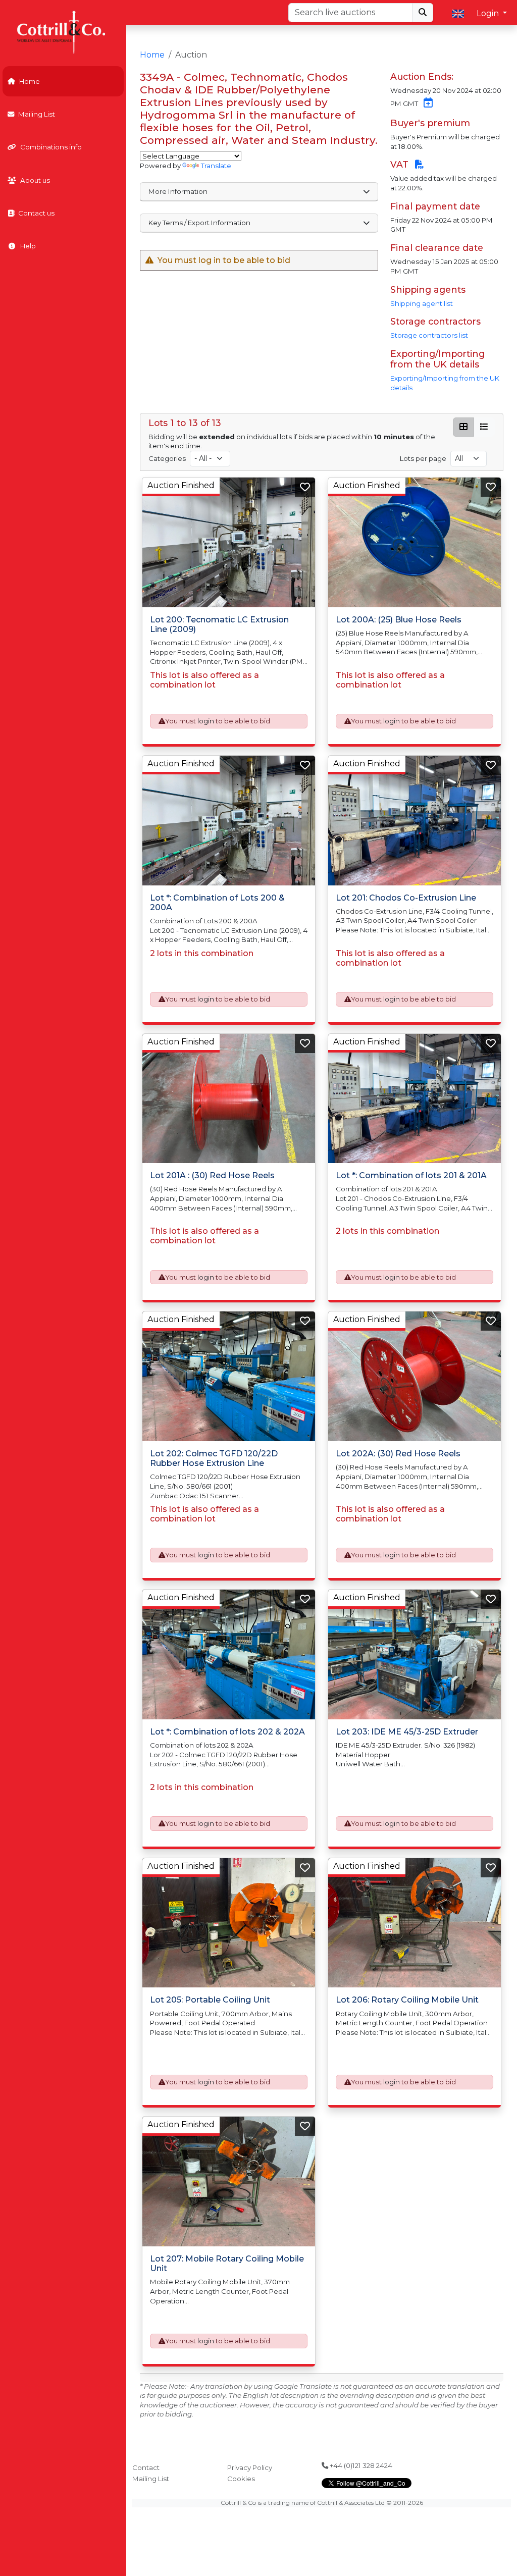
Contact (146, 2467)
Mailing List (37, 114)
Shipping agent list (422, 303)
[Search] (423, 13)
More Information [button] (178, 191)
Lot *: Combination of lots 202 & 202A (227, 1732)
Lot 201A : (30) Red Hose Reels (212, 1175)
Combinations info (51, 147)
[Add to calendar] (426, 103)
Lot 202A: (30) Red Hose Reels (398, 1454)
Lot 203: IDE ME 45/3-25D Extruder (407, 1732)
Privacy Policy (250, 2467)
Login (489, 13)
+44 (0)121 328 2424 (360, 2465)
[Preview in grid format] (463, 427)
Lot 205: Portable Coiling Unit (210, 2000)
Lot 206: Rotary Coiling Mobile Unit (407, 2000)
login (206, 721)
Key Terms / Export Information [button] (199, 223)
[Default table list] (484, 427)
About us (35, 180)
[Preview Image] (229, 542)
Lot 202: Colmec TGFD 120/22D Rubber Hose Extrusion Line (214, 1458)
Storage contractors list (429, 335)
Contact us (36, 213)
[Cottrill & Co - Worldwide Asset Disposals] (63, 32)
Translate (216, 166)
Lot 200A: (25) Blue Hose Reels (399, 620)
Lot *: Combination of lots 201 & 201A (411, 1175)
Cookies (241, 2479)
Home (30, 81)
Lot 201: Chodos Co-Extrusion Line (406, 898)
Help (28, 246)
